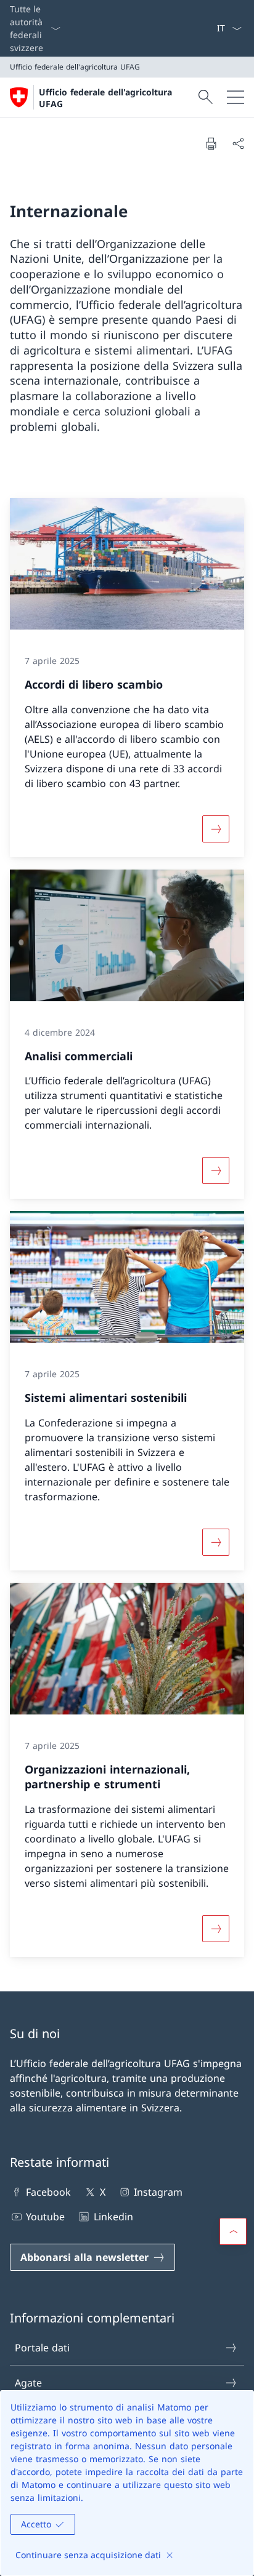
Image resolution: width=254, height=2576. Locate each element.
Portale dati (42, 2348)
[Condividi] (238, 143)
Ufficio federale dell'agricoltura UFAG (105, 98)
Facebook (48, 2192)
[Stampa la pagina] (211, 143)
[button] (233, 2231)
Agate (28, 2383)
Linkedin (113, 2217)
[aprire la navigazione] (236, 97)
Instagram (158, 2192)
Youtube (45, 2217)
